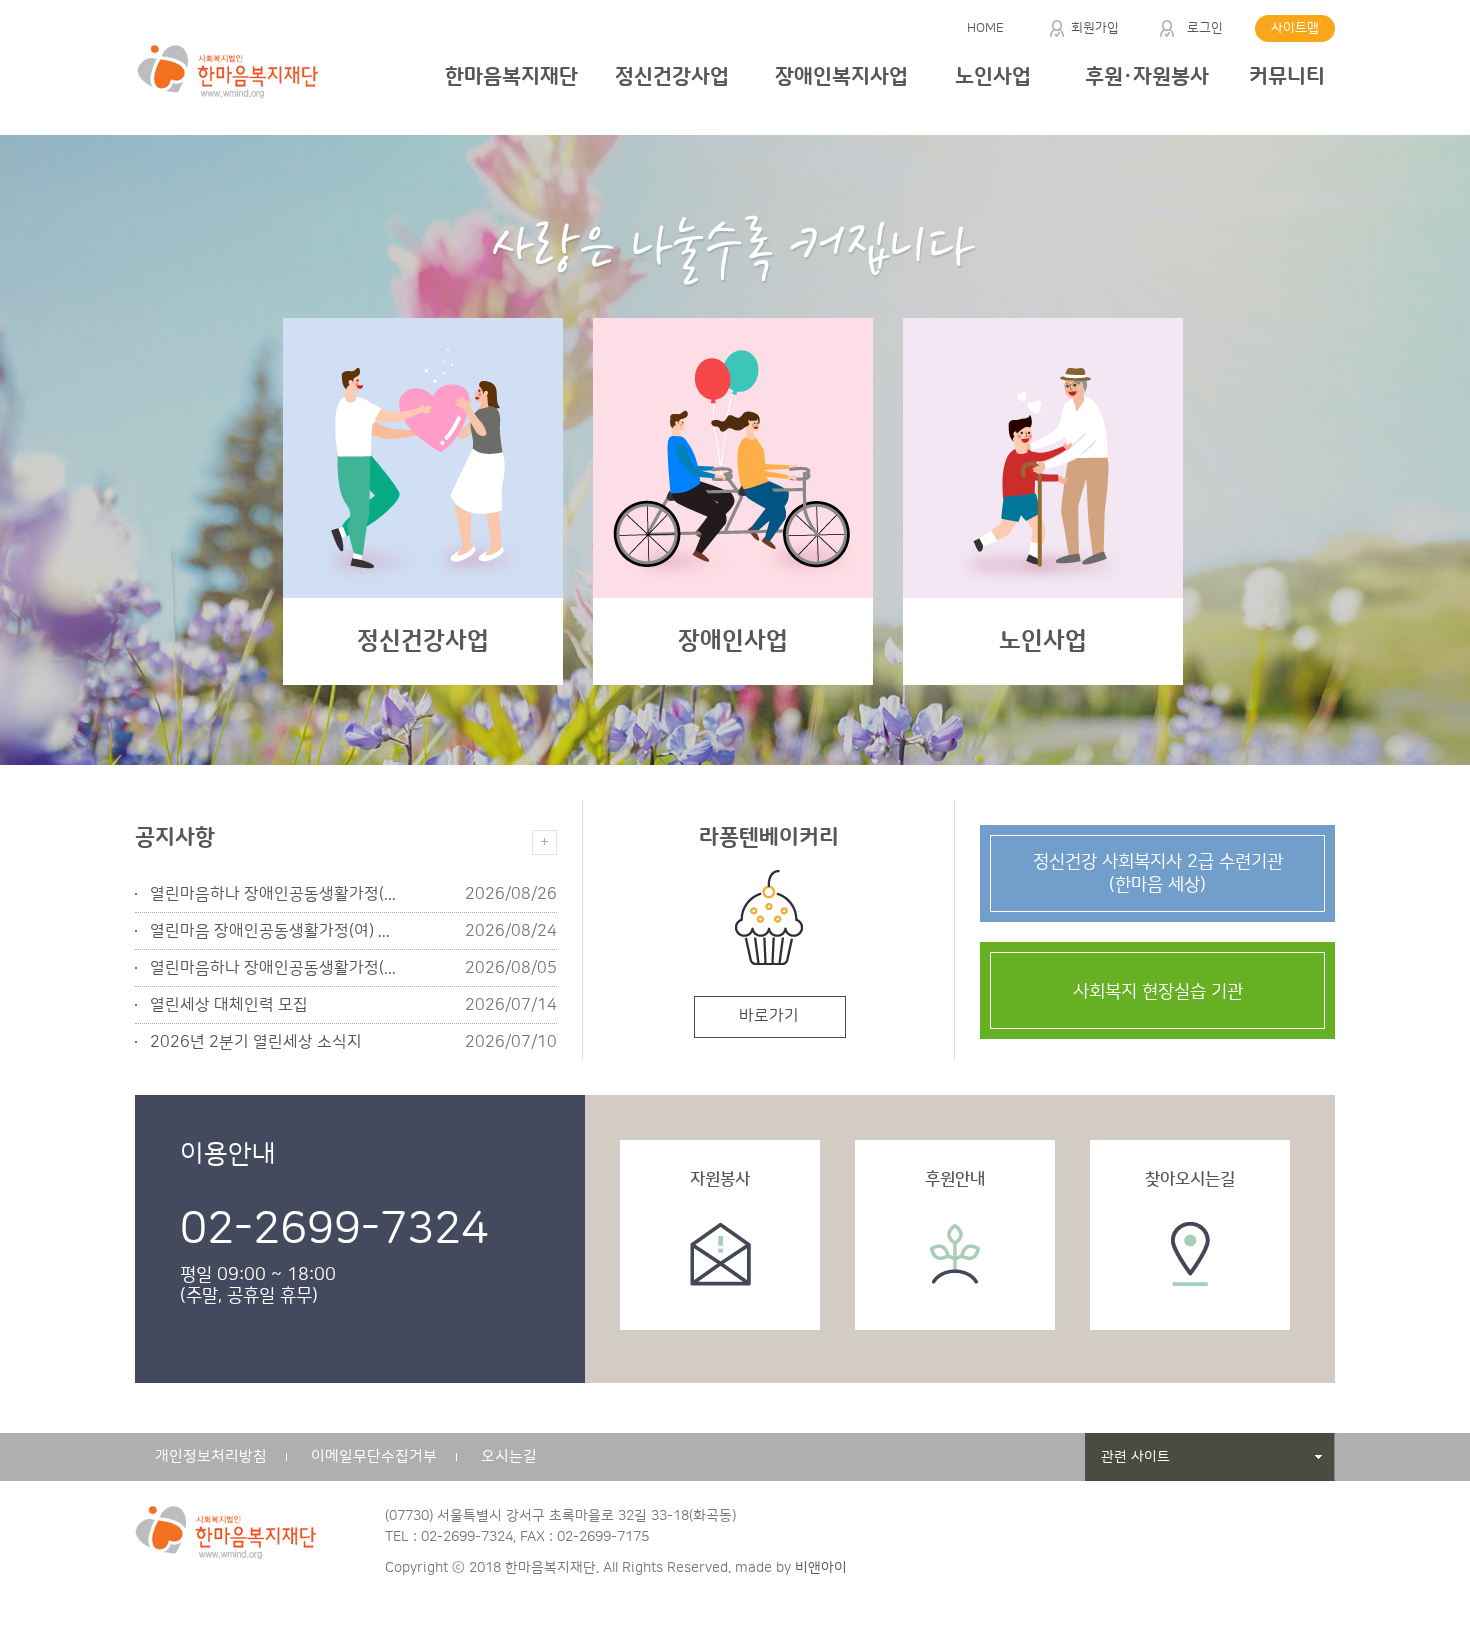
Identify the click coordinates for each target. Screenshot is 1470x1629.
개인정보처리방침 (211, 1456)
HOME (985, 28)
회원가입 (1095, 28)
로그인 (1205, 28)
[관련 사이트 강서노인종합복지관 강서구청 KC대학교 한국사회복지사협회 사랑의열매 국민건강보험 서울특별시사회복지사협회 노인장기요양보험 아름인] (1210, 1456)
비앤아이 (821, 1568)
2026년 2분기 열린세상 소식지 (256, 1042)
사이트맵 (1295, 28)
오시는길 (509, 1456)
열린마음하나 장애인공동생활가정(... (273, 894)
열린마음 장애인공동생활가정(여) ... (270, 931)
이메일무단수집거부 (374, 1456)
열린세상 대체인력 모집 (229, 1005)
